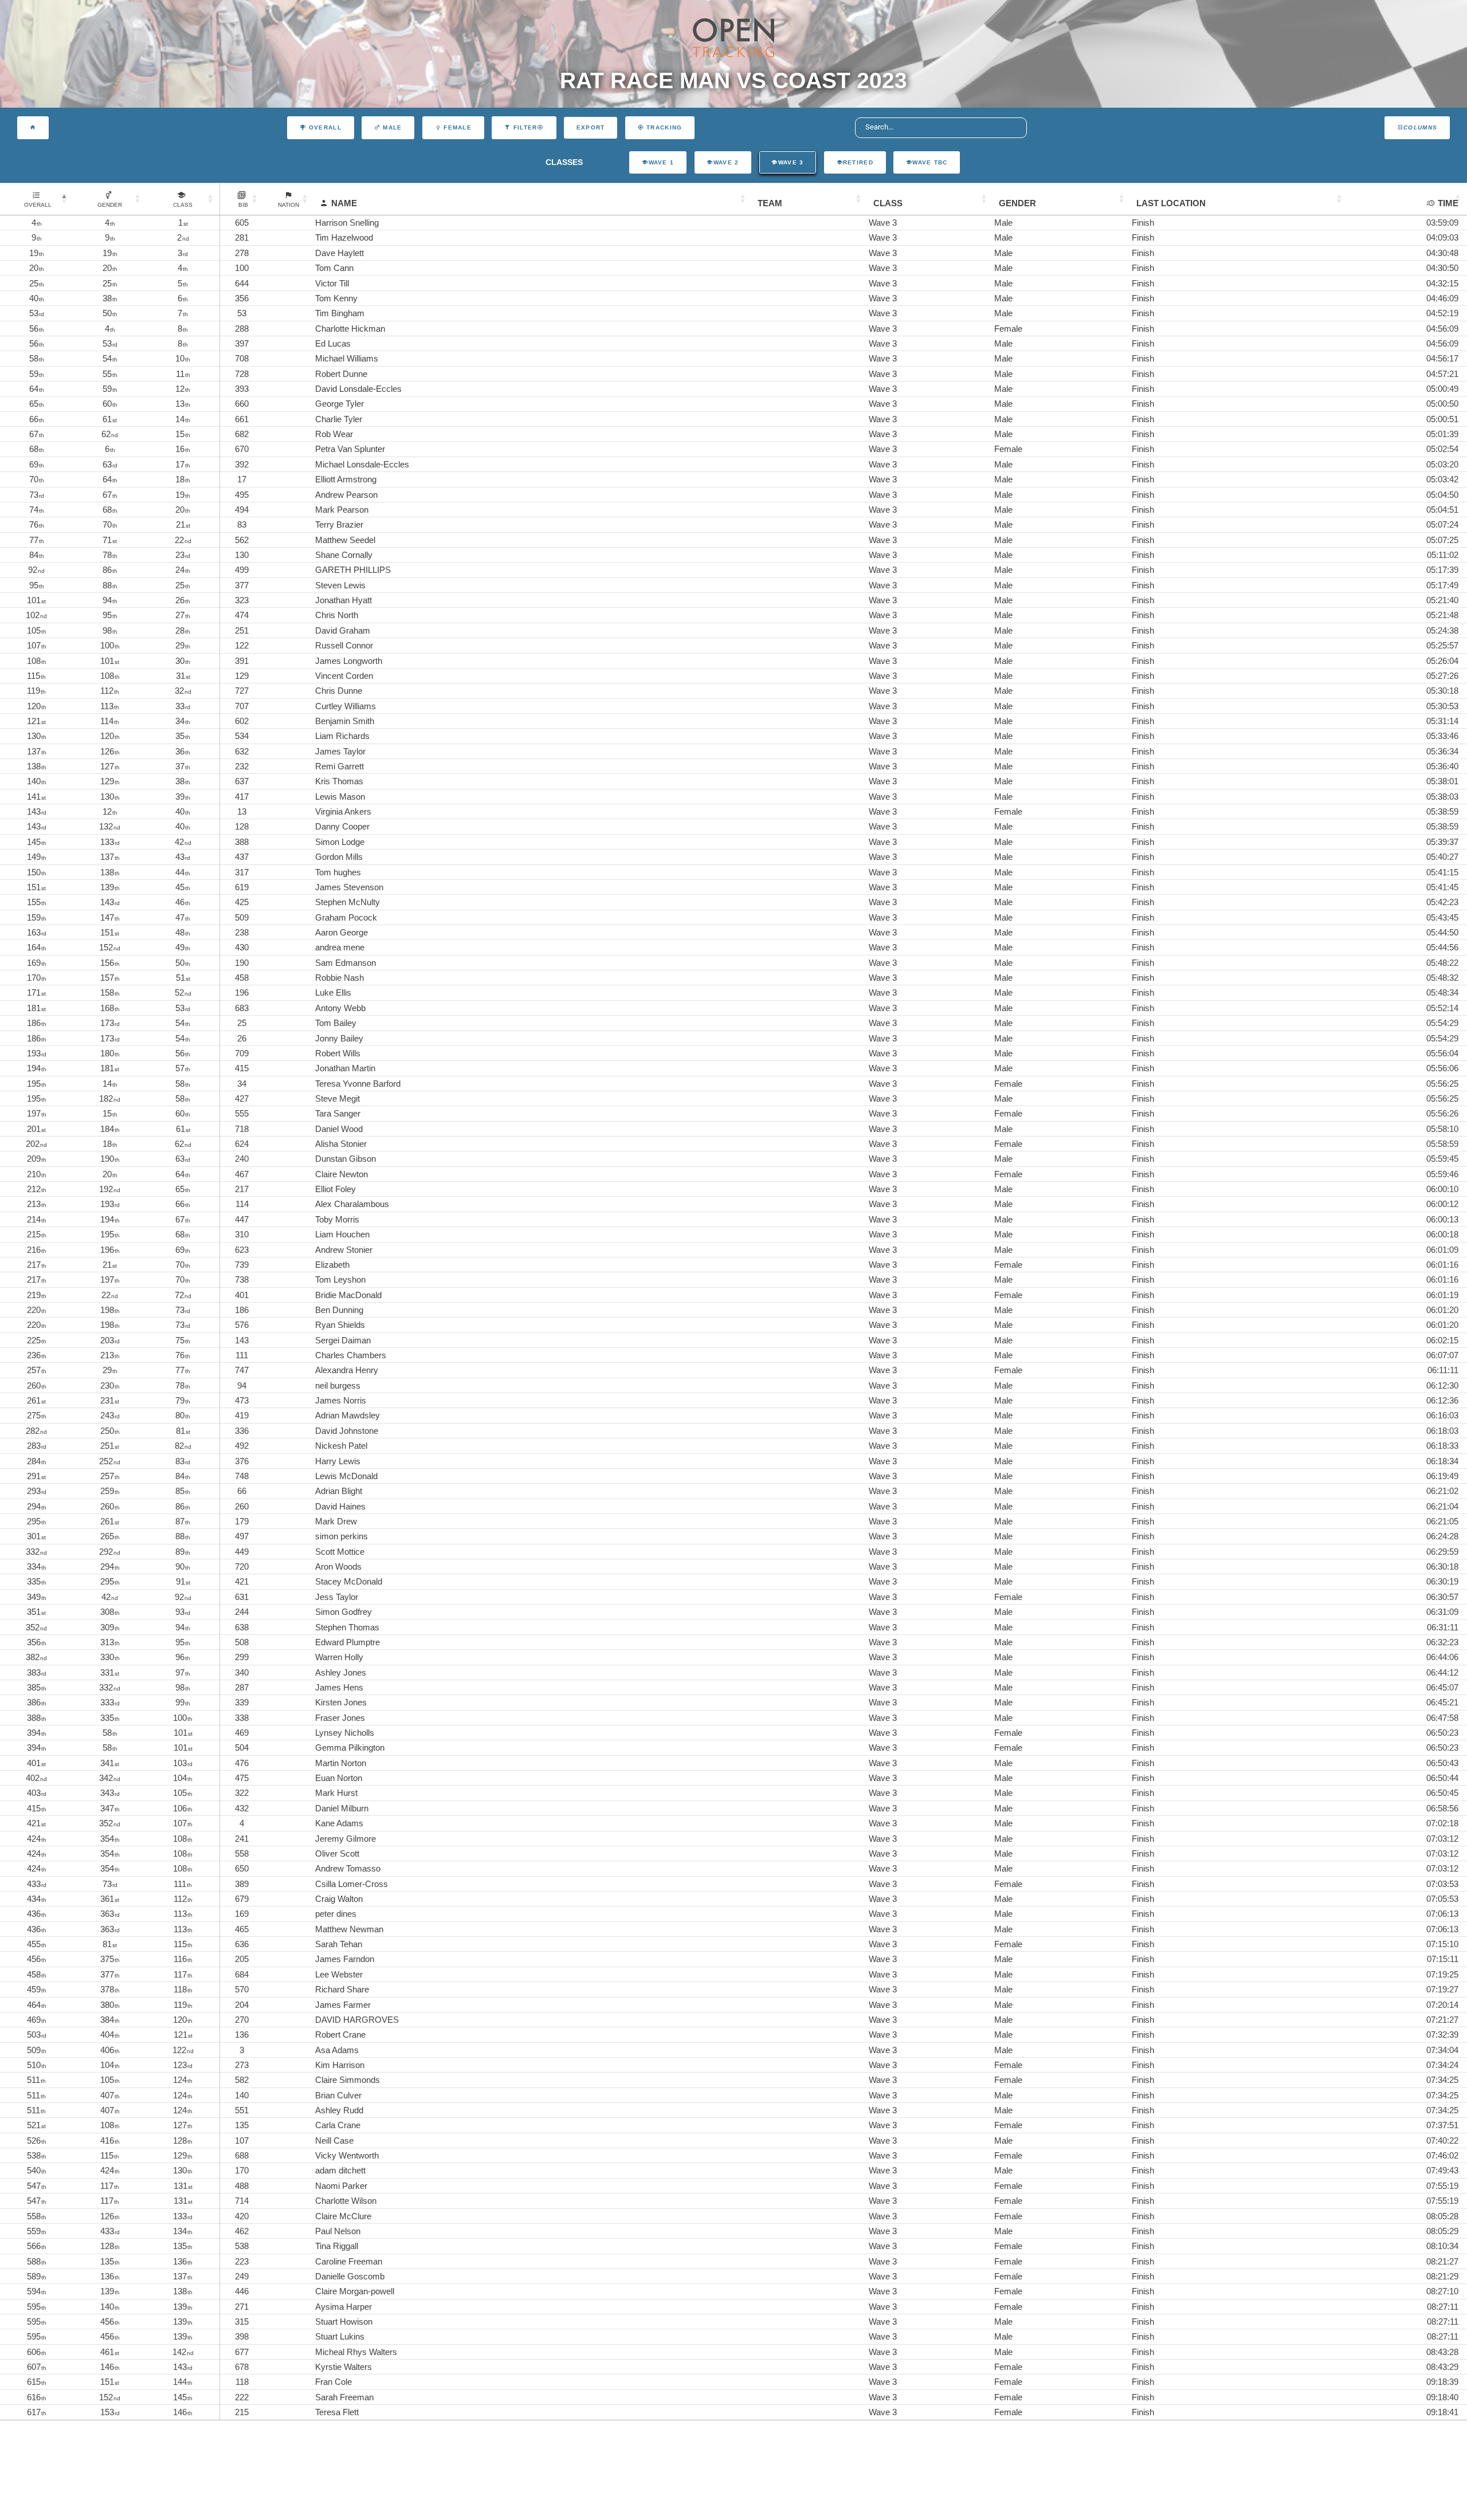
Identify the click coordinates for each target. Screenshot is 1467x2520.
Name (344, 203)
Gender (1017, 203)
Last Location (1171, 203)
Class (888, 203)
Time (1448, 203)
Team (770, 203)
